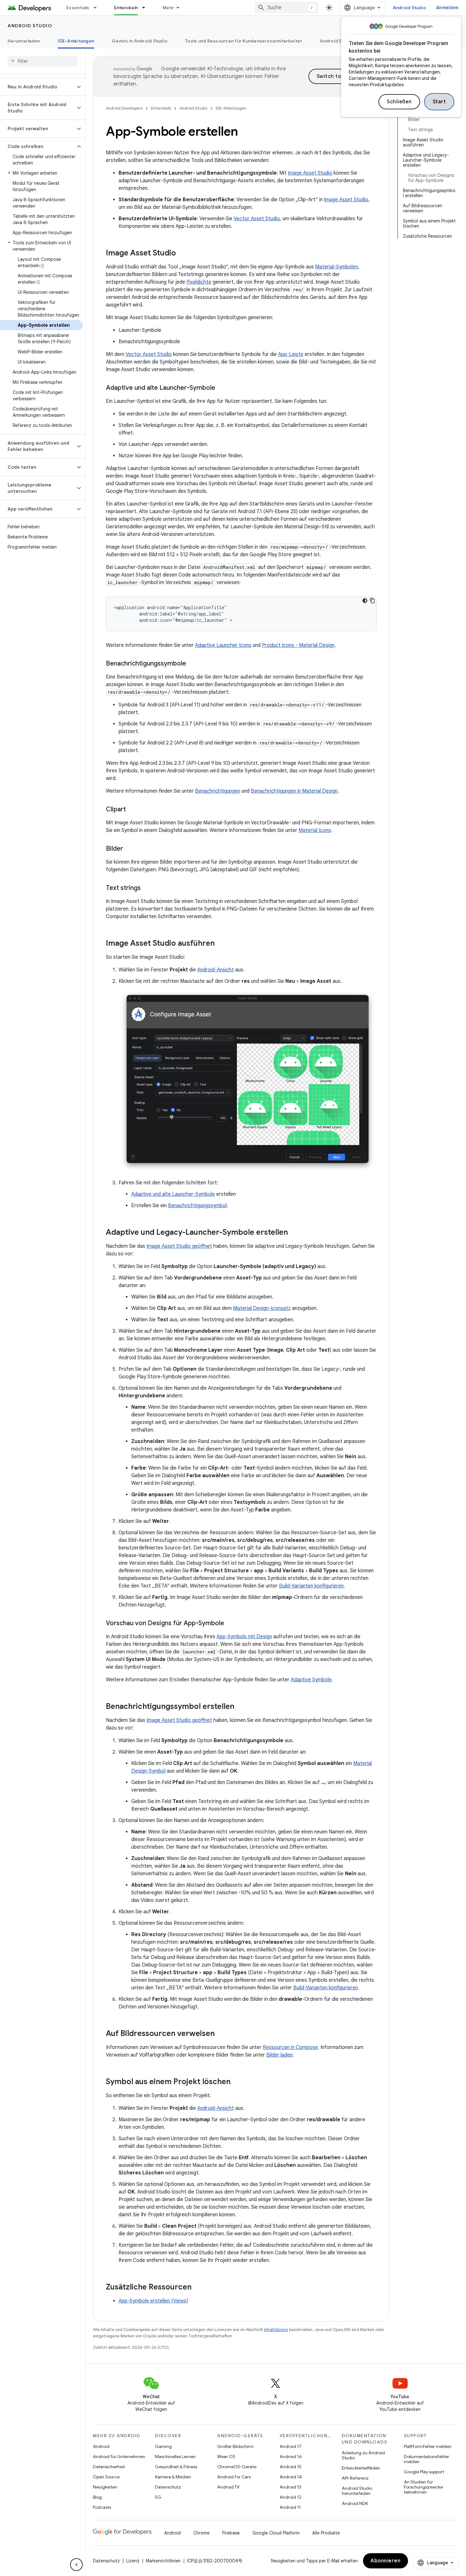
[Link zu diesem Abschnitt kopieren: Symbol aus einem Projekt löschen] (237, 2082)
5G (158, 2497)
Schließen (399, 102)
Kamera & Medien (173, 2477)
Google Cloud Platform (276, 2533)
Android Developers (124, 108)
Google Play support (424, 2472)
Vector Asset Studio (257, 219)
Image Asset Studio (310, 173)
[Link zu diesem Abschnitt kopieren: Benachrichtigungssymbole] (192, 664)
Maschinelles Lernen (175, 2457)
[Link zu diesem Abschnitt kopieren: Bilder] (129, 849)
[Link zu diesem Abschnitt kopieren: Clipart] (132, 810)
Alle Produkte (326, 2533)
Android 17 (291, 2446)
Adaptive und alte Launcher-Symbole (173, 1194)
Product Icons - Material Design (298, 645)
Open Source (106, 2477)
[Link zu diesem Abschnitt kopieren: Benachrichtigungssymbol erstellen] (241, 1707)
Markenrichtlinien (163, 2561)
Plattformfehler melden (428, 2446)
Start (439, 102)
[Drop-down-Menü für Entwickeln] (146, 8)
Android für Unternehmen (119, 2457)
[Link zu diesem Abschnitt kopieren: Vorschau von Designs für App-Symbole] (230, 1624)
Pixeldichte (199, 282)
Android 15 (291, 2467)
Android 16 (291, 2457)
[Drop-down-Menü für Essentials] (98, 8)
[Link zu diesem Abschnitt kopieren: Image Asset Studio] (182, 254)
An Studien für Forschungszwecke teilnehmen (423, 2487)
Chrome (201, 2533)
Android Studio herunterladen (357, 2491)
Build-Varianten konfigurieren (311, 1586)
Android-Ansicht (216, 970)
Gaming (163, 2446)
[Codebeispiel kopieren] (372, 601)
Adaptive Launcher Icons (223, 645)
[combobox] (287, 8)
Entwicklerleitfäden (361, 2468)
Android (101, 2446)
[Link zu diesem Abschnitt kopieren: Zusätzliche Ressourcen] (198, 2288)
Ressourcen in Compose (290, 2047)
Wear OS (226, 2457)
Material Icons (315, 830)
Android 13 (290, 2487)
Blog (97, 2497)
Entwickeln (126, 8)
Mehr (168, 8)
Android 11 (290, 2507)
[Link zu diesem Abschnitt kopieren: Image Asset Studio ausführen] (221, 944)
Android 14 (291, 2477)
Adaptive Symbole (311, 1680)
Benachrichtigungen (218, 791)
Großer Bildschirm (235, 2446)
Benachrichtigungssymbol (197, 1206)
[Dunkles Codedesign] (365, 601)
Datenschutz (168, 2487)
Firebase (231, 2533)
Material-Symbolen (337, 267)
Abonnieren (385, 2561)
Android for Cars (234, 2477)
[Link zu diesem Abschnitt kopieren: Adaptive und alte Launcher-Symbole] (222, 388)
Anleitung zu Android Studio (363, 2455)
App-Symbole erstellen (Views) (153, 2301)
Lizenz (133, 2561)
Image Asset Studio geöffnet (179, 1246)
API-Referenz (355, 2478)
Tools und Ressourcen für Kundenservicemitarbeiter (244, 41)
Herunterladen (24, 41)
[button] (38, 87)
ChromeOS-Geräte (237, 2467)
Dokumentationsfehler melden (427, 2459)
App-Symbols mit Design (244, 1637)
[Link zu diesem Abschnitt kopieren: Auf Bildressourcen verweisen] (221, 2034)
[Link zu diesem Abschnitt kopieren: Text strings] (147, 888)
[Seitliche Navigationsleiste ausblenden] (76, 2565)
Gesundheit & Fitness (176, 2467)
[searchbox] (43, 61)
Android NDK (355, 2503)
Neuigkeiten (105, 2487)
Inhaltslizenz (276, 2330)
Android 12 (291, 2497)
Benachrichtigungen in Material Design (294, 791)
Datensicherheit (109, 2467)
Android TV (228, 2487)
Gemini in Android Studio (140, 41)
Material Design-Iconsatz (262, 1308)
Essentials (78, 8)
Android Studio (410, 8)
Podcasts (102, 2507)
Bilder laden (279, 2055)
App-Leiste (291, 354)
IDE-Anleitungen (76, 41)
